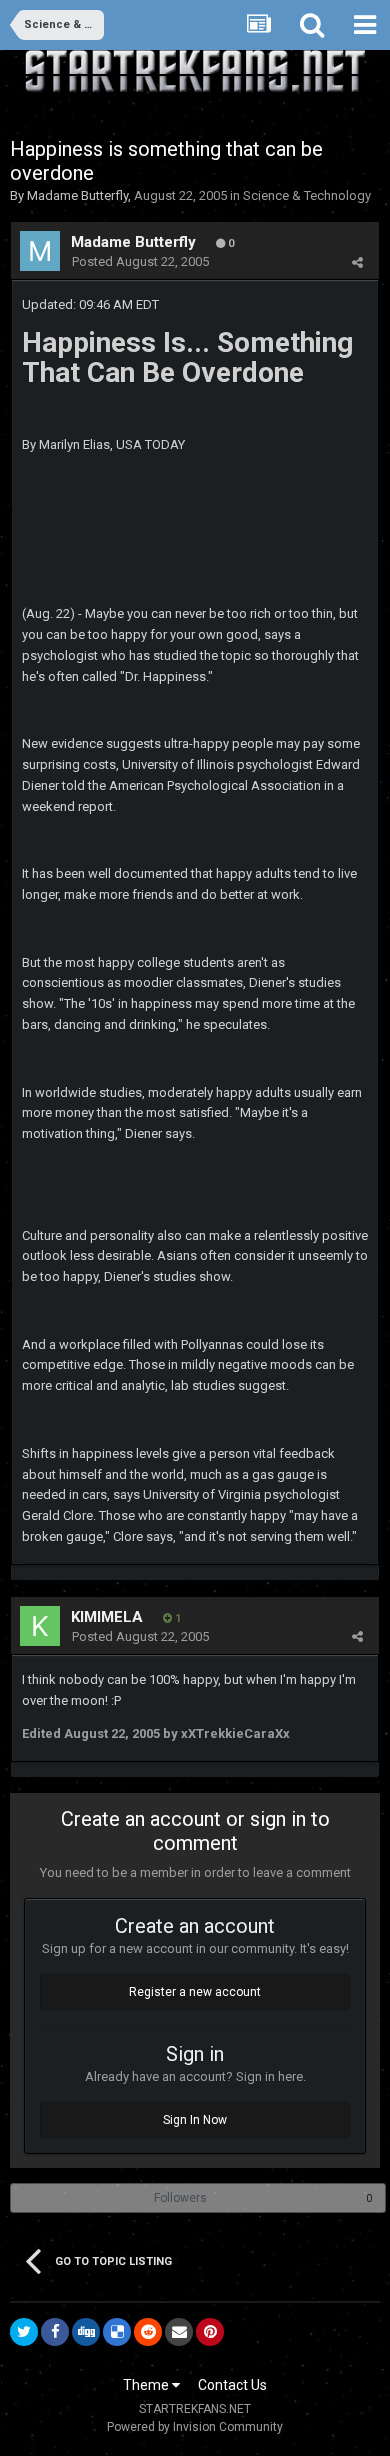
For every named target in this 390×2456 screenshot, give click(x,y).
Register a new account (195, 1992)
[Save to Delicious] (117, 2332)
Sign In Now (195, 2120)
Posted (140, 261)
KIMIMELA (107, 1617)
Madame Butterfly (77, 195)
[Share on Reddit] (148, 2332)
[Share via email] (179, 2332)
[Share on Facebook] (55, 2332)
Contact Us (232, 2385)
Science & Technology (307, 195)
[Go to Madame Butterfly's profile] (40, 251)
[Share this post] (357, 262)
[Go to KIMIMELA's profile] (40, 1626)
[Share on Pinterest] (210, 2332)
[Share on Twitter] (24, 2332)
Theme (147, 2385)
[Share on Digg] (86, 2332)
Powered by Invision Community (195, 2427)
